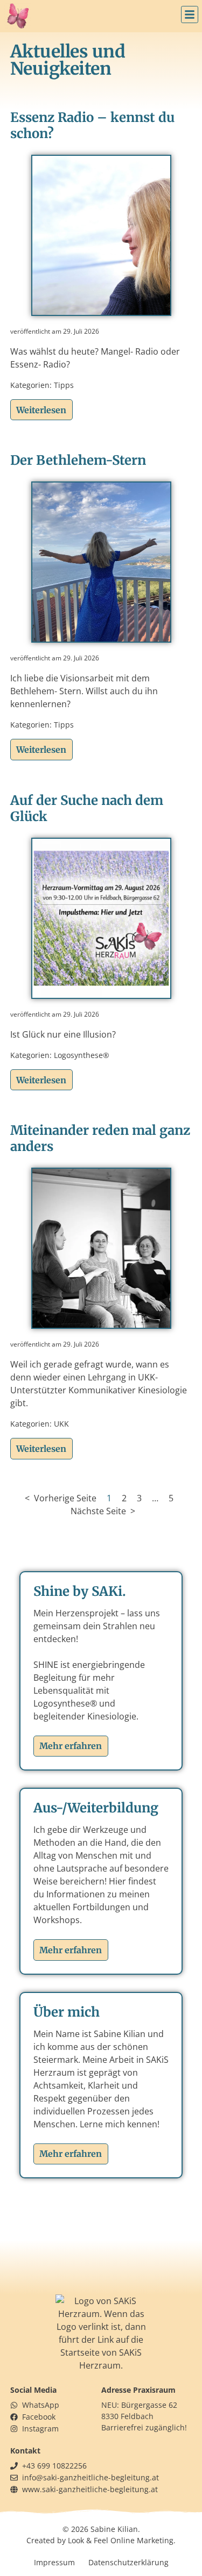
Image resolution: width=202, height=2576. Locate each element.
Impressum (54, 2562)
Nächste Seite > (103, 1511)
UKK (61, 1424)
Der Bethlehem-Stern (78, 460)
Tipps (64, 385)
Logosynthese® (82, 1055)
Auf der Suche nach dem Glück (87, 808)
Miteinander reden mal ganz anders (100, 1138)
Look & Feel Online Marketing (121, 2540)
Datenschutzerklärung (128, 2562)
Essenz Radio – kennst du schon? (92, 125)
